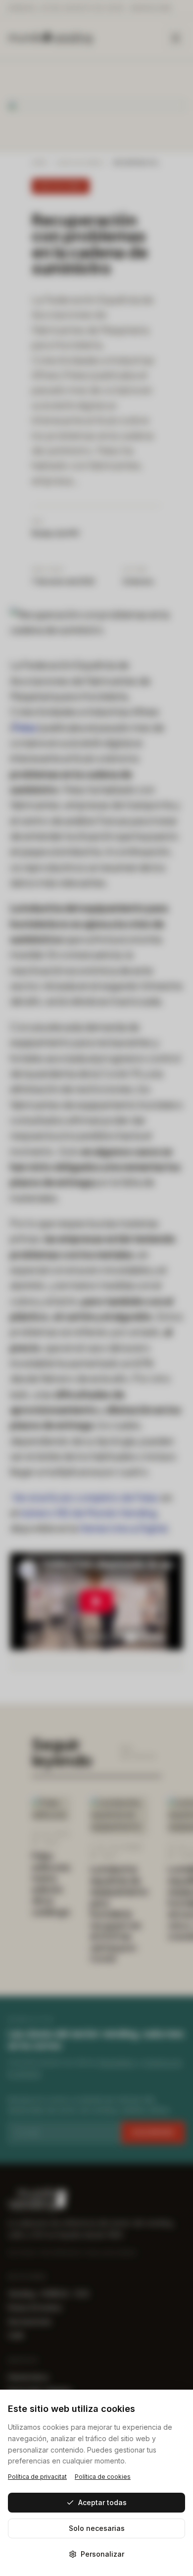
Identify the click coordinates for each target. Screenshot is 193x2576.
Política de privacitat (37, 2477)
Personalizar (102, 2554)
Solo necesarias (97, 2528)
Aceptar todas (102, 2502)
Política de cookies (103, 2477)
